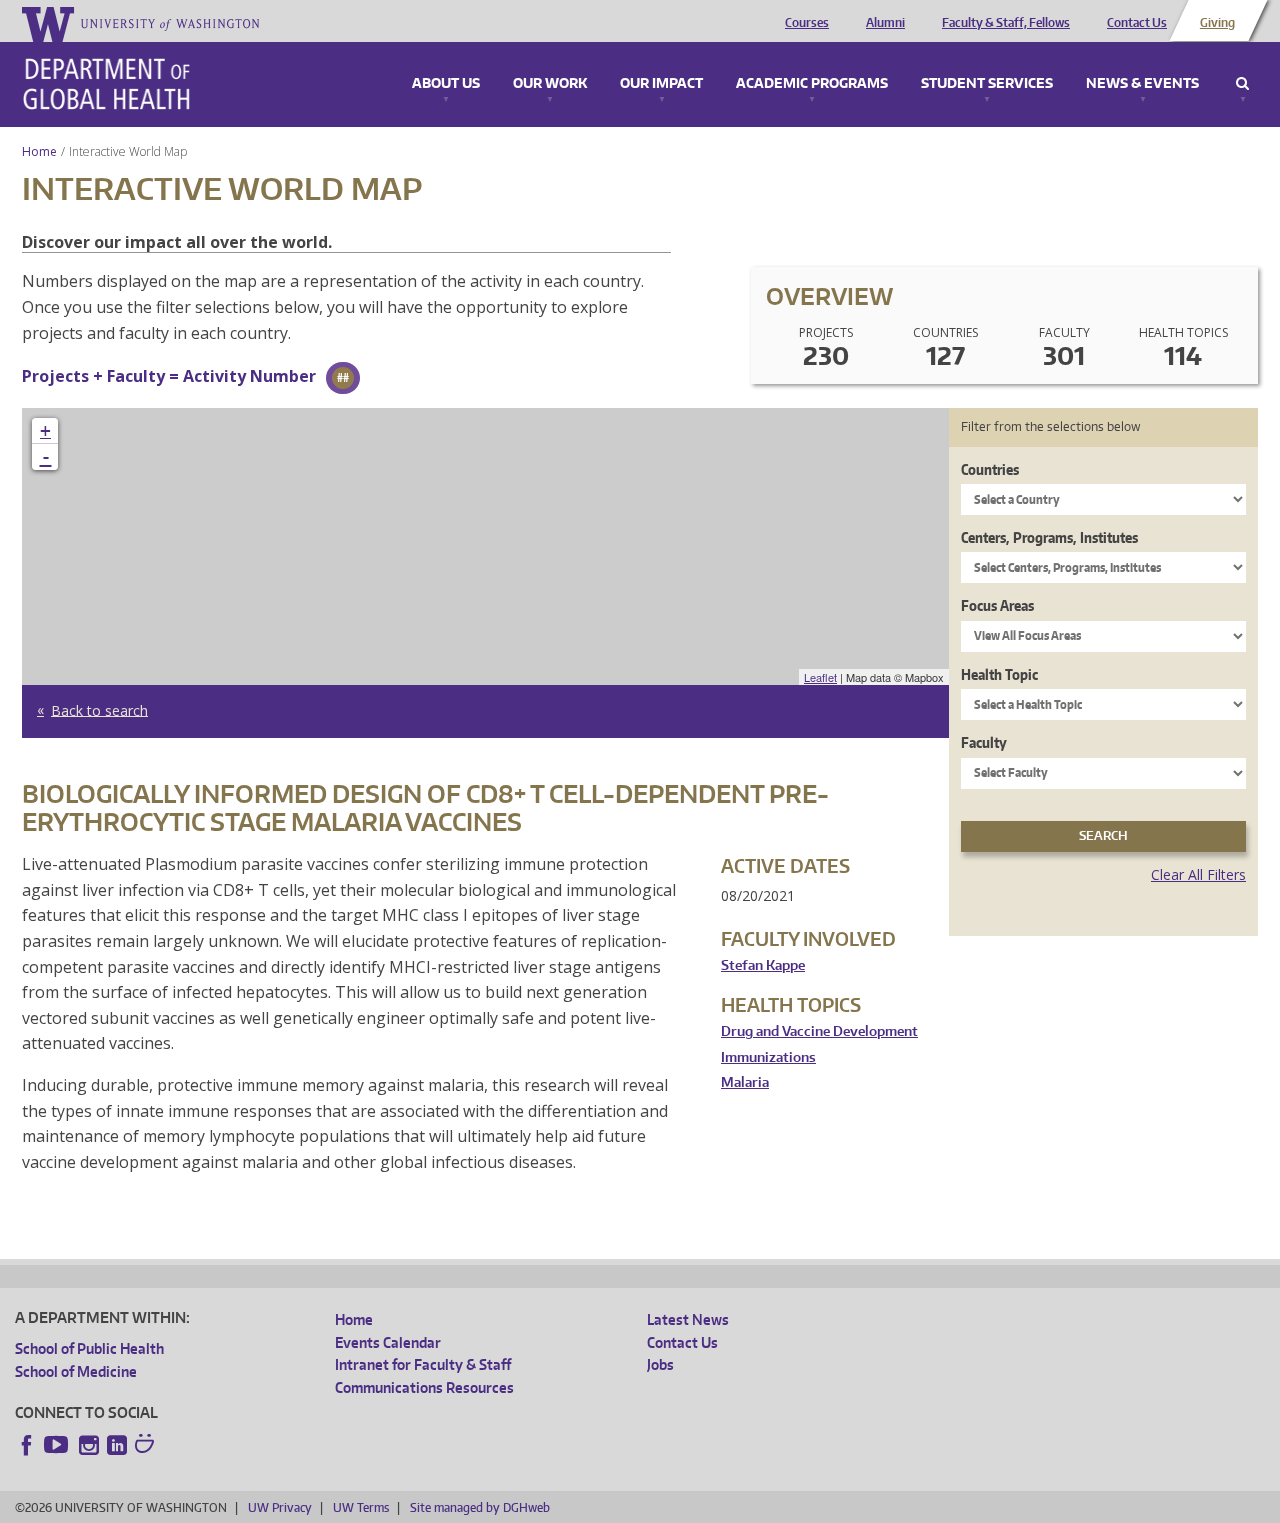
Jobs (660, 1364)
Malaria (745, 1082)
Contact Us (1137, 23)
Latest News (688, 1319)
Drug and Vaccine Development (819, 1031)
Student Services (987, 84)
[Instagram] (89, 1445)
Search (1242, 84)
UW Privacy (280, 1507)
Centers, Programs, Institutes (1049, 537)
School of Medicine (76, 1371)
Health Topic (999, 674)
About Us (446, 84)
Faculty (984, 742)
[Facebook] (27, 1445)
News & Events (1142, 84)
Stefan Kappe (763, 965)
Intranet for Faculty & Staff (423, 1364)
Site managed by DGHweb (480, 1507)
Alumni (885, 23)
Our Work (550, 84)
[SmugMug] (147, 1446)
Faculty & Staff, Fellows (1006, 23)
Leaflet (820, 677)
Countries (990, 469)
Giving (1217, 23)
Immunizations (768, 1057)
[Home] (106, 84)
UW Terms (361, 1507)
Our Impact (661, 84)
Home (39, 151)
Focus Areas (997, 605)
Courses (807, 23)
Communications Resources (424, 1387)
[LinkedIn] (117, 1445)
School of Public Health (89, 1348)
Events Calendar (388, 1342)
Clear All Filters (1198, 874)
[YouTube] (58, 1445)
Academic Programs (812, 84)
